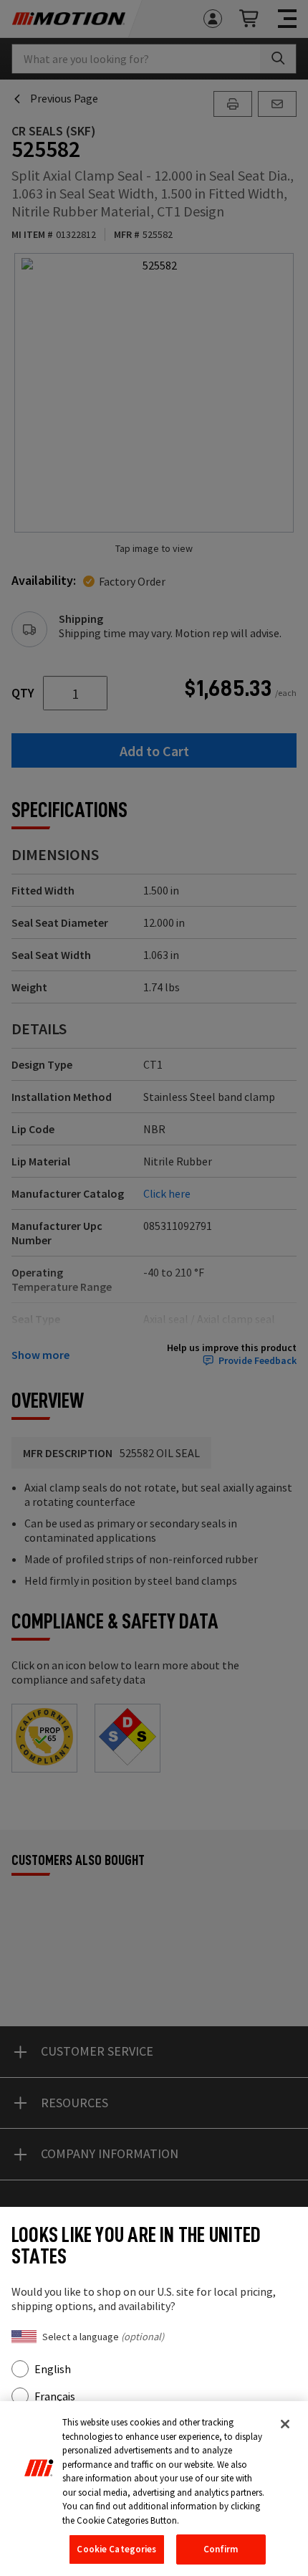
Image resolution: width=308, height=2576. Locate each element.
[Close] (285, 2424)
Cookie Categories (116, 2549)
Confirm (221, 2549)
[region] (154, 2489)
